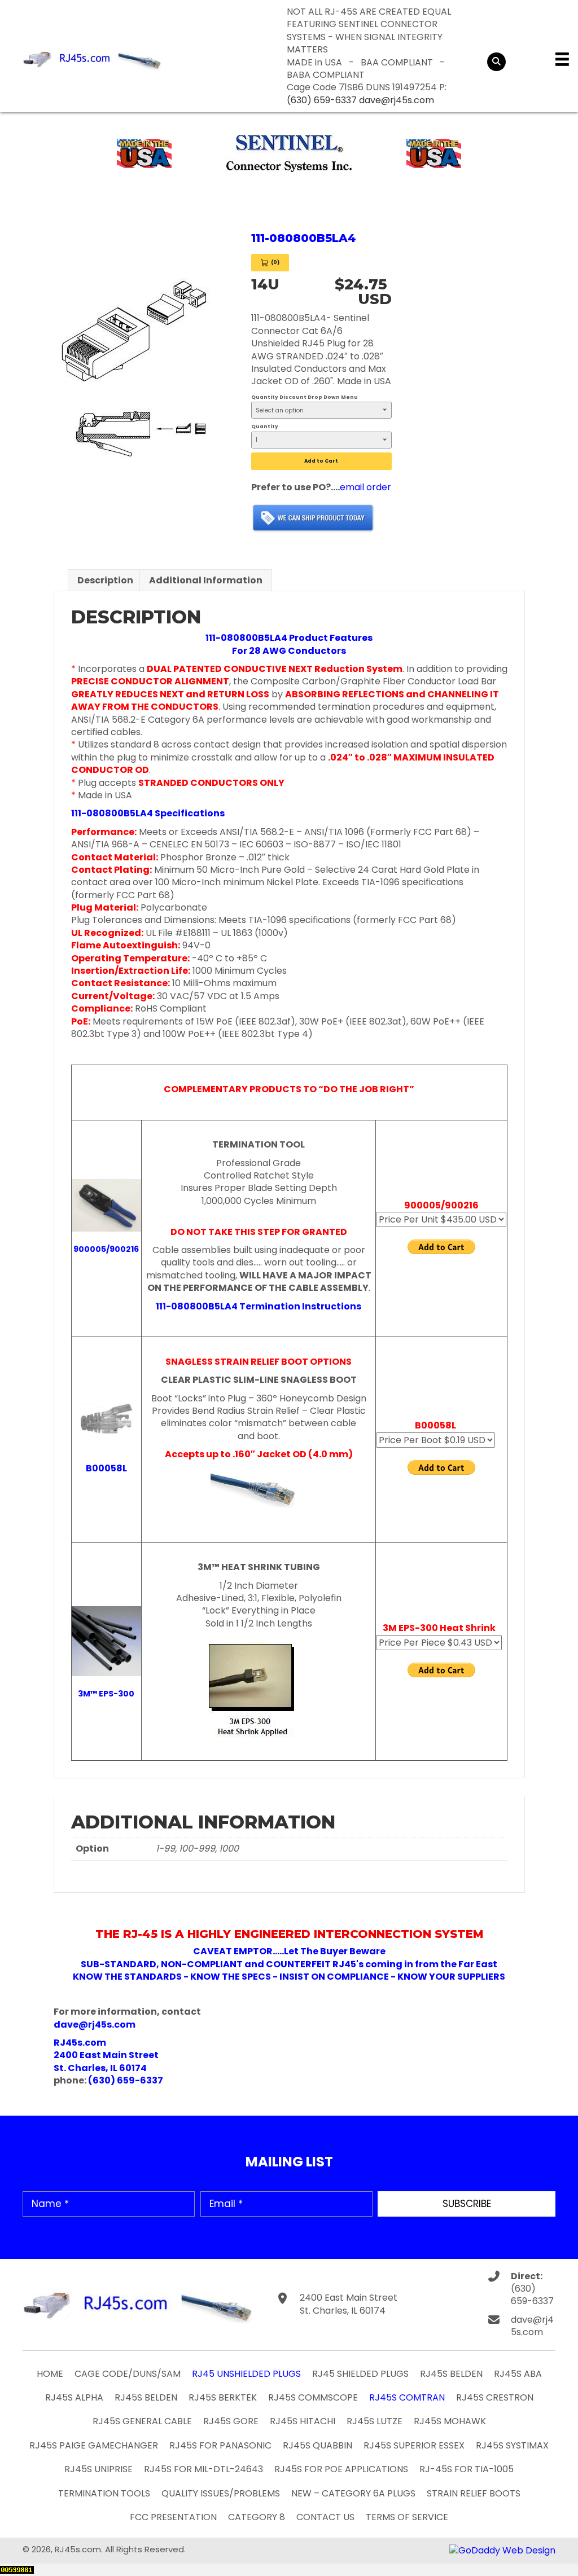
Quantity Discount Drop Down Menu (305, 397)
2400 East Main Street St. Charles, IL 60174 (349, 2304)
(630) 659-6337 (322, 100)
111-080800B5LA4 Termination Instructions (259, 1306)
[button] (467, 2204)
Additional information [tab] (206, 580)
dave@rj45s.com (397, 100)
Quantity (265, 427)
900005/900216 (106, 1249)
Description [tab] (105, 580)
